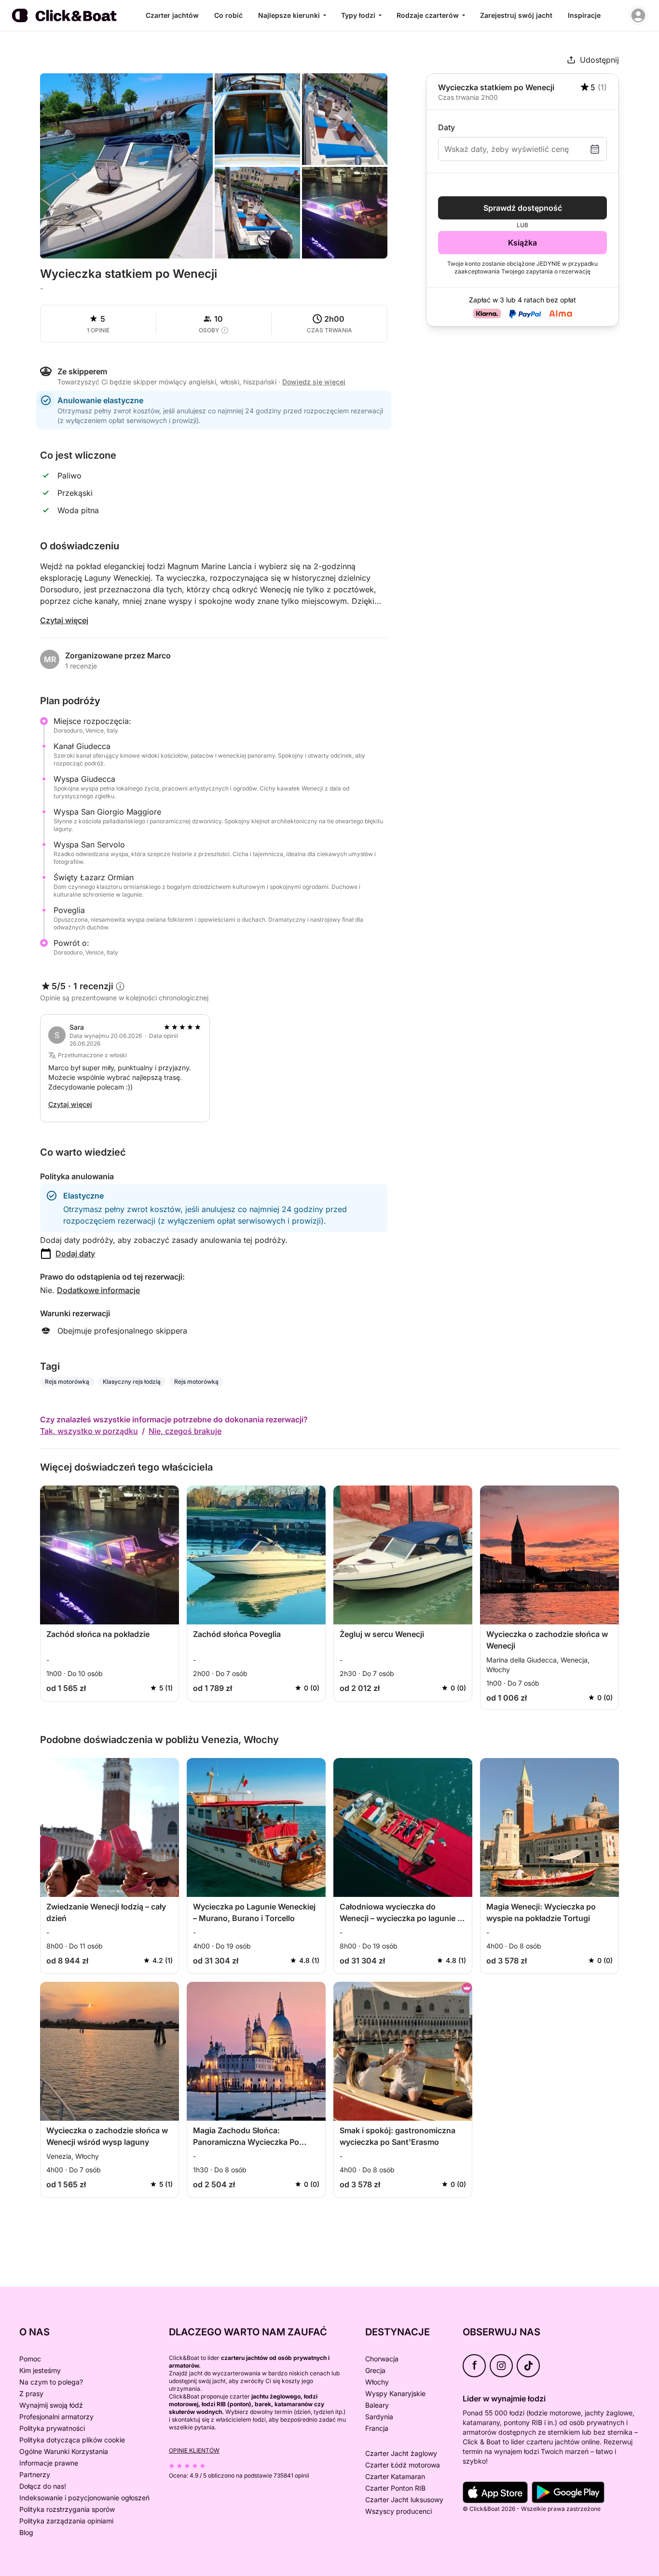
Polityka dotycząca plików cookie (72, 2440)
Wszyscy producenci (398, 2511)
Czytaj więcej (64, 620)
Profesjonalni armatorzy (56, 2417)
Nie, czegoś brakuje (185, 1431)
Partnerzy (35, 2474)
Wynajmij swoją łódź (51, 2405)
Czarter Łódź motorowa (403, 2465)
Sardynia (379, 2417)
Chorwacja (382, 2359)
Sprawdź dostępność (523, 208)
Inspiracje (584, 15)
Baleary (377, 2405)
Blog (26, 2532)
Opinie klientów (194, 2450)
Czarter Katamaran (395, 2476)
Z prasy (31, 2393)
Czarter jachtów (172, 15)
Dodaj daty (75, 1254)
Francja (377, 2428)
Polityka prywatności (52, 2428)
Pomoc (30, 2359)
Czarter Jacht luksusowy (404, 2500)
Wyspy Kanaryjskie (395, 2393)
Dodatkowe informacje (98, 1290)
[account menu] (638, 15)
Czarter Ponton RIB (395, 2488)
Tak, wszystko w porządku (89, 1431)
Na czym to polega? (51, 2382)
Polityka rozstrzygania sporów (67, 2509)
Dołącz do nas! (43, 2486)
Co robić (228, 15)
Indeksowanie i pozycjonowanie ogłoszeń (84, 2498)
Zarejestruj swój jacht (516, 15)
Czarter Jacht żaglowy (401, 2453)
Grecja (375, 2370)
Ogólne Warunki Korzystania (64, 2451)
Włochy (377, 2382)
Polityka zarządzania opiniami (66, 2521)
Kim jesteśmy (40, 2370)
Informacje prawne (49, 2463)
